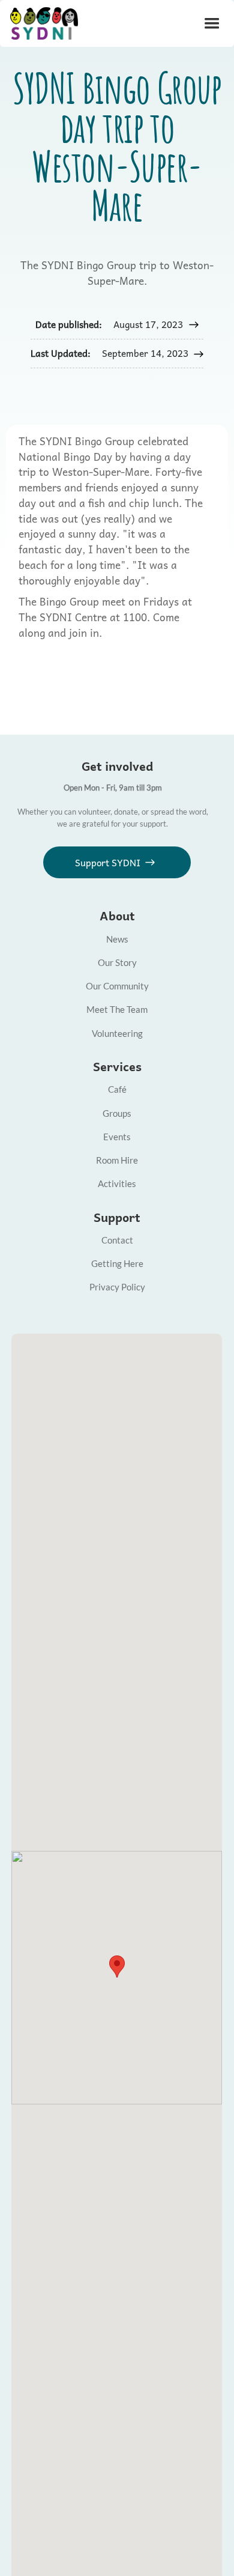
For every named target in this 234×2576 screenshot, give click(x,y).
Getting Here (117, 1263)
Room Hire (117, 1160)
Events (117, 1137)
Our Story (117, 962)
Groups (117, 1113)
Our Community (117, 986)
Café (117, 1089)
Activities (117, 1183)
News (117, 939)
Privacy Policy (117, 1287)
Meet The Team (117, 1009)
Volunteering (117, 1033)
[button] (212, 24)
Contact (117, 1240)
